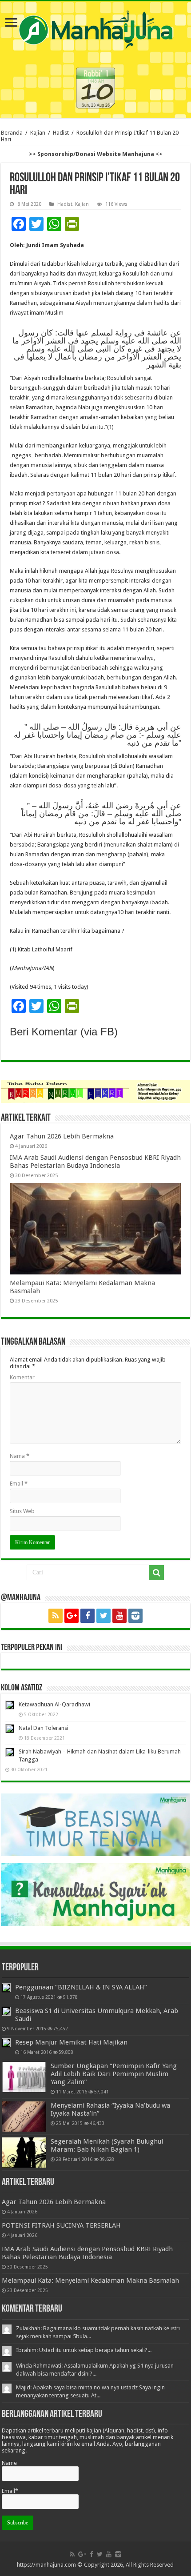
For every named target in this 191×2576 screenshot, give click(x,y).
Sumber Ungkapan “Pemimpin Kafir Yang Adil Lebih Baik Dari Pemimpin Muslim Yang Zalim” (114, 2074)
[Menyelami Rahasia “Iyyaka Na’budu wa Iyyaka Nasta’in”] (24, 2117)
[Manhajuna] (95, 28)
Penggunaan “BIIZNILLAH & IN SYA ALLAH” (81, 1987)
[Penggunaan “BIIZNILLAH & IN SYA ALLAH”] (6, 1988)
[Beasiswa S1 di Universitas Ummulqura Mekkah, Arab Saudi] (6, 2011)
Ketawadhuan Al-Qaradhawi (54, 1704)
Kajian (38, 133)
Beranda (12, 133)
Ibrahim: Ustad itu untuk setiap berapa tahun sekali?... (84, 2350)
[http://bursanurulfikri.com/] (95, 1091)
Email (19, 1484)
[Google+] (72, 1616)
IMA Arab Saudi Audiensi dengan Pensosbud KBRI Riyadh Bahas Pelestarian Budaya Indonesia (95, 1162)
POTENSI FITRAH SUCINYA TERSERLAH (61, 2225)
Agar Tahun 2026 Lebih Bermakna (62, 1136)
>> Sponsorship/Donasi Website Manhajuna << (96, 154)
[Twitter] (103, 1616)
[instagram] (135, 1616)
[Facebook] (88, 1616)
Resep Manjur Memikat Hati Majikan (71, 2042)
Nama (20, 1456)
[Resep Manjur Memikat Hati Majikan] (6, 2043)
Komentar (22, 1377)
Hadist (61, 133)
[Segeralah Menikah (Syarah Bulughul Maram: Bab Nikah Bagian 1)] (24, 2153)
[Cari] (156, 1573)
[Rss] (56, 1616)
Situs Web (22, 1511)
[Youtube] (119, 1616)
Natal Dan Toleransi (44, 1728)
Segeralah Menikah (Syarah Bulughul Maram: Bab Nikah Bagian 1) (107, 2145)
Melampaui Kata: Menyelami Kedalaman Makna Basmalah (90, 2280)
